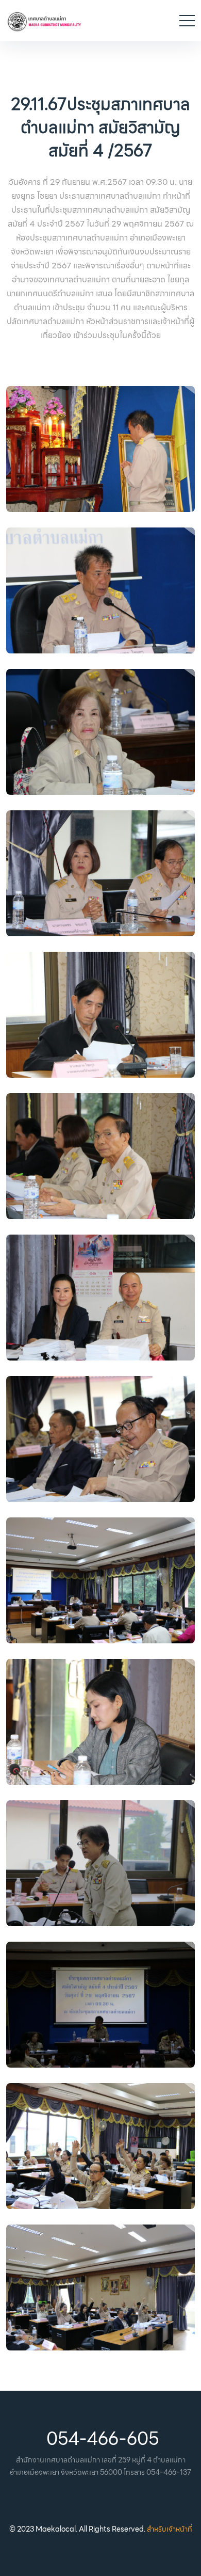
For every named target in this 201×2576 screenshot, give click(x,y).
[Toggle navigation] (187, 21)
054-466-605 (103, 2439)
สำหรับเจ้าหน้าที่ (170, 2529)
